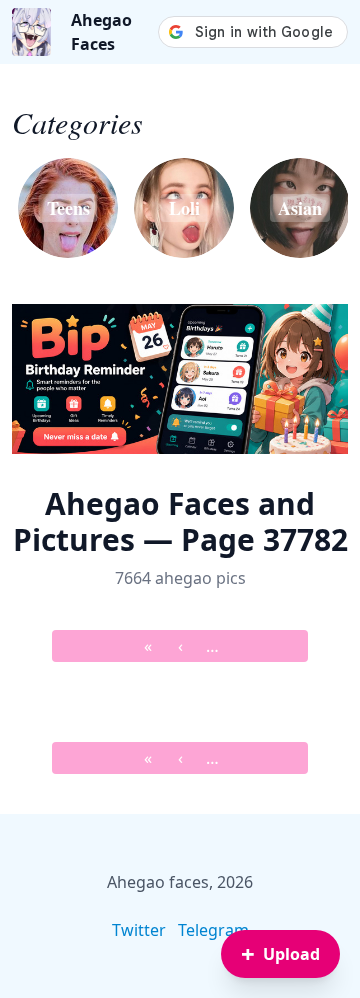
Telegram (213, 930)
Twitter (139, 930)
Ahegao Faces (101, 32)
